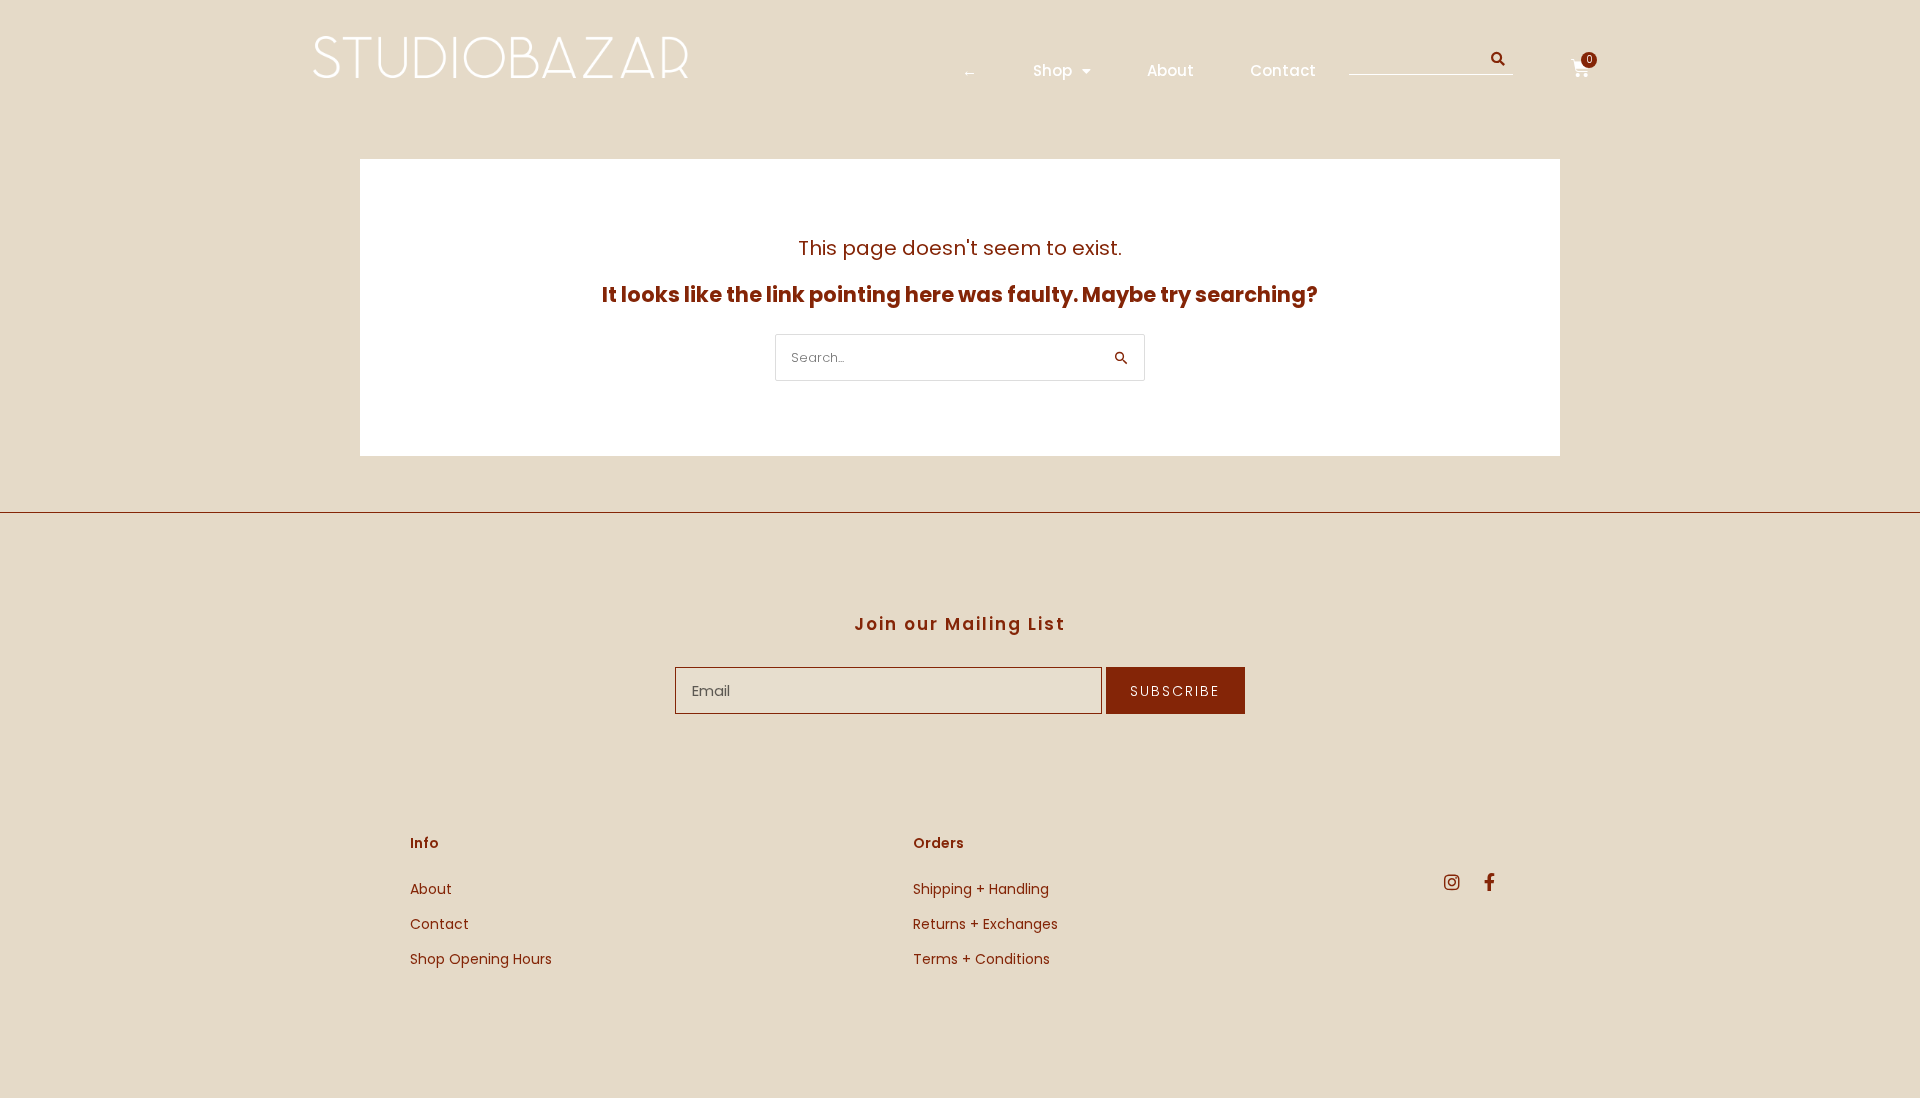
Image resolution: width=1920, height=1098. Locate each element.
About (1170, 70)
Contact (1283, 70)
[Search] (1498, 59)
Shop (1052, 70)
